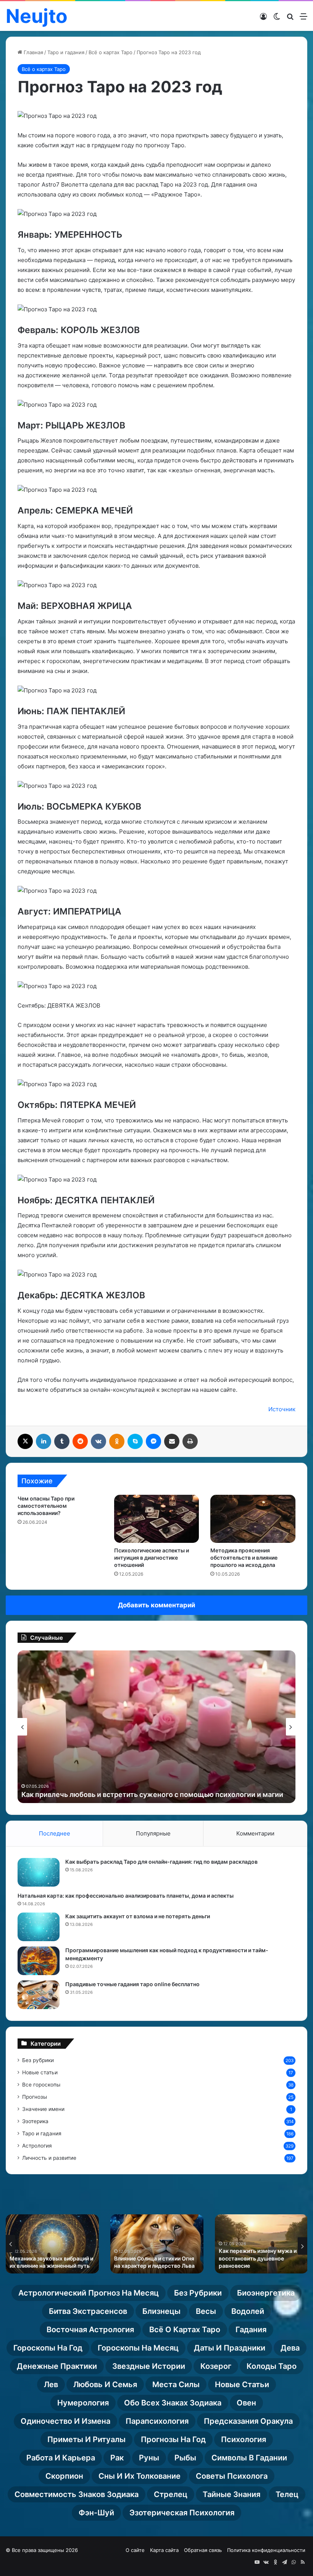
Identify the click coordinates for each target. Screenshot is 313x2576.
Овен (246, 2403)
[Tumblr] (62, 1441)
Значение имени (43, 2109)
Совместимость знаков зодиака (77, 2494)
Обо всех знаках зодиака (173, 2403)
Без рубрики (38, 2060)
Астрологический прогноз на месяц (89, 2293)
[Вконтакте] (98, 1441)
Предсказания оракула (248, 2421)
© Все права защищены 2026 (42, 2550)
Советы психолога (232, 2476)
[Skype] (135, 1441)
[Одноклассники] (117, 1441)
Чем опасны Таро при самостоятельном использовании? (46, 1506)
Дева (290, 2348)
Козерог (216, 2366)
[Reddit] (80, 1441)
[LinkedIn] (44, 1441)
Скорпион (64, 2476)
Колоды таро (272, 2366)
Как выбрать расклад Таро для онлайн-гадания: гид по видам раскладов (161, 1862)
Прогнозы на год (173, 2439)
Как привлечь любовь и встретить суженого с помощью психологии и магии (152, 1794)
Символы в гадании (249, 2458)
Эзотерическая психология (182, 2513)
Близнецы (161, 2311)
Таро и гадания (66, 52)
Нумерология (83, 2403)
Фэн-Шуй (96, 2513)
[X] (25, 1441)
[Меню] (303, 19)
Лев (51, 2384)
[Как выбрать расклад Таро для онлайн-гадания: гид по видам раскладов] (39, 1872)
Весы (206, 2311)
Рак (117, 2458)
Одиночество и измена (65, 2421)
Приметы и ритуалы (86, 2439)
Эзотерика (35, 2121)
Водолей (248, 2311)
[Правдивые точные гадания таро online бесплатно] (39, 1995)
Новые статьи (40, 2072)
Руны (149, 2458)
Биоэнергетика (266, 2293)
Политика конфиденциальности (266, 2550)
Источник (282, 1409)
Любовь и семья (105, 2384)
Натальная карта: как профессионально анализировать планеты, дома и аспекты (126, 1896)
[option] (156, 1727)
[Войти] (263, 19)
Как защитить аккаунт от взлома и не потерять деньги (138, 1916)
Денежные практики (57, 2366)
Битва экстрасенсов (88, 2311)
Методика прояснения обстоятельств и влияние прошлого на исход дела (244, 1558)
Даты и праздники (230, 2348)
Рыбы (185, 2458)
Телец (287, 2494)
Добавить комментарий (156, 1605)
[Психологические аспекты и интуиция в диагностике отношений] (157, 1519)
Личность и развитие (49, 2158)
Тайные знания (232, 2494)
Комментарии (255, 1833)
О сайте (135, 2550)
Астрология (37, 2146)
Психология (244, 2439)
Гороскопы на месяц (138, 2348)
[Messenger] (153, 1441)
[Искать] (290, 19)
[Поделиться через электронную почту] (172, 1441)
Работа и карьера (61, 2458)
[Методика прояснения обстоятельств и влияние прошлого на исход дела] (253, 1519)
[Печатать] (190, 1441)
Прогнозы (35, 2097)
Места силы (176, 2384)
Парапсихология (157, 2421)
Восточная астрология (90, 2330)
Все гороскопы (41, 2085)
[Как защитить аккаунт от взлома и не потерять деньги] (39, 1927)
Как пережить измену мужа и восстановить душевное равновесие (258, 2258)
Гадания (251, 2330)
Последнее (55, 1833)
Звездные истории (149, 2366)
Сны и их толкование (140, 2476)
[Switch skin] (277, 19)
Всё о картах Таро (111, 52)
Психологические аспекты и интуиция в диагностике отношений (152, 1558)
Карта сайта (164, 2550)
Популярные (153, 1833)
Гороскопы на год (48, 2348)
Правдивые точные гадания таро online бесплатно (132, 1984)
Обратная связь (203, 2550)
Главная (33, 52)
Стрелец (171, 2494)
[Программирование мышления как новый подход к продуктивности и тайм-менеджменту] (39, 1961)
